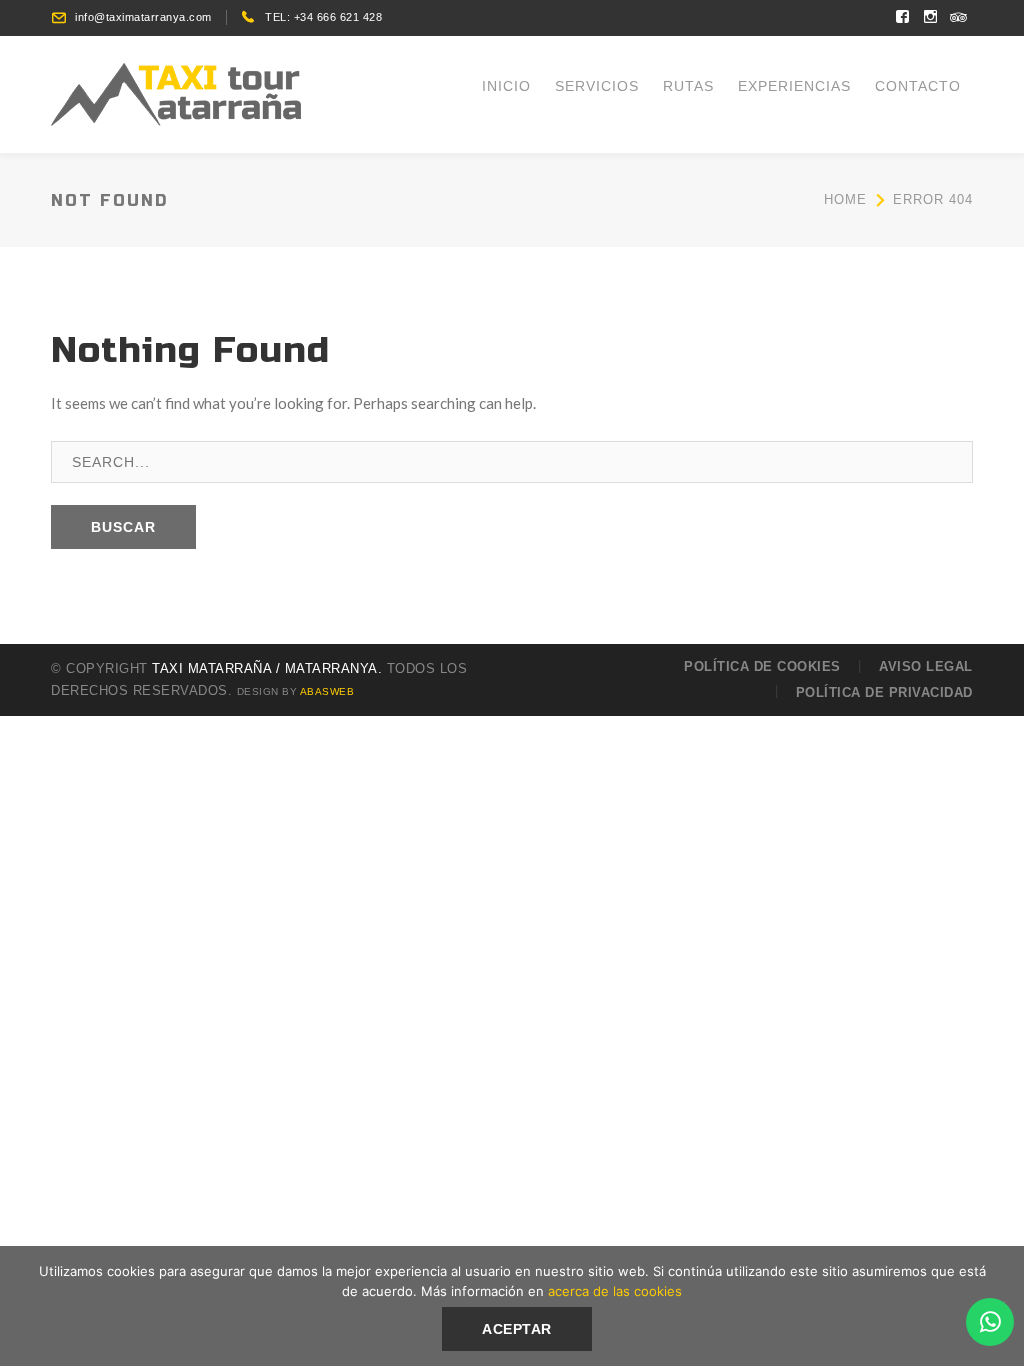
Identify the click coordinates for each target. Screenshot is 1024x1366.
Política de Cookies (762, 666)
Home (845, 199)
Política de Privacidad (884, 692)
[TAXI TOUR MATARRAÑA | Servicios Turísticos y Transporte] (176, 92)
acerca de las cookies (615, 1291)
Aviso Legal (926, 666)
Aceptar (517, 1329)
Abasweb (327, 691)
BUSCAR (123, 527)
